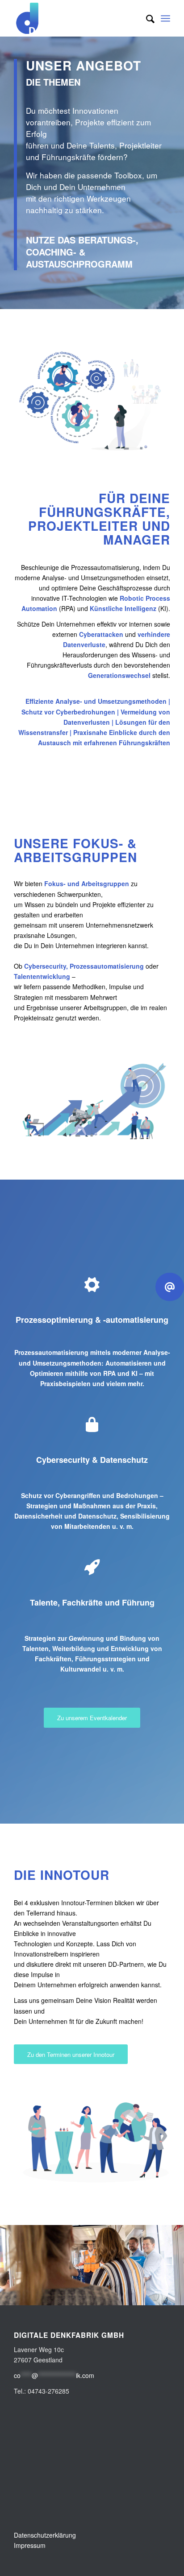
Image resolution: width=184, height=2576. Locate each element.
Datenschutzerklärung (45, 2535)
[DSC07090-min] (174, 2295)
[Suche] (146, 18)
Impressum (30, 2545)
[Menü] (165, 18)
